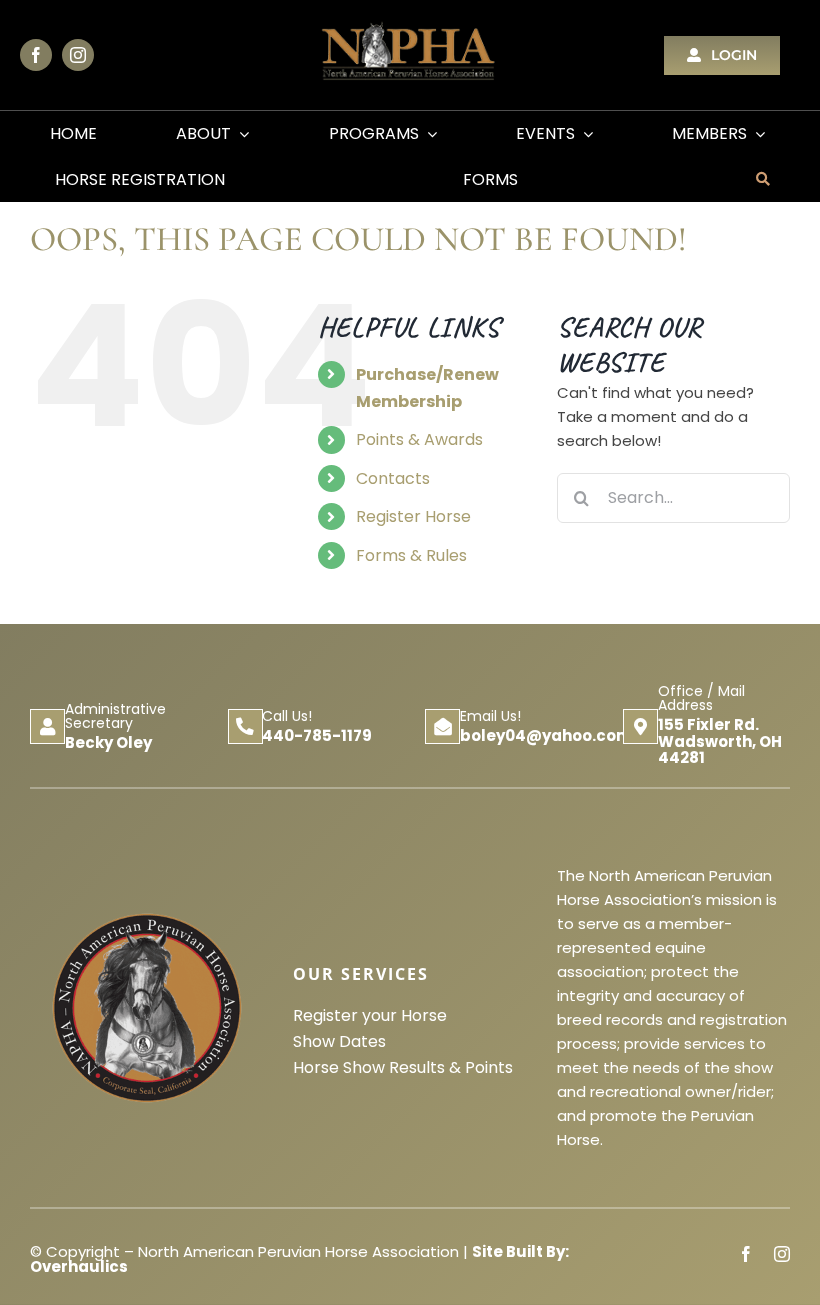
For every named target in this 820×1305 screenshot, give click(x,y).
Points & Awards (419, 439)
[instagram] (78, 55)
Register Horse (413, 516)
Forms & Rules (411, 555)
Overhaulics (79, 1266)
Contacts (393, 478)
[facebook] (36, 55)
